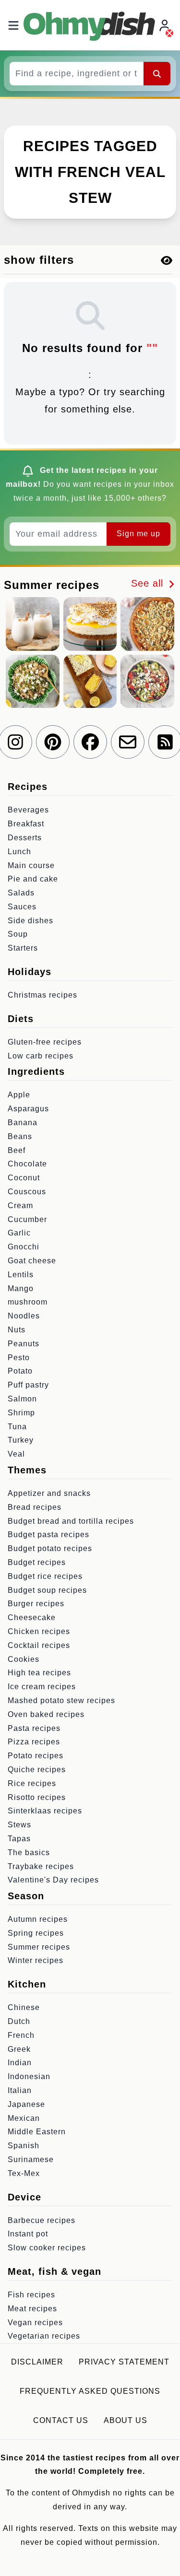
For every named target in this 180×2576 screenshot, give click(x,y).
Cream (20, 1206)
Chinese (24, 2007)
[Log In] (166, 25)
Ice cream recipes (42, 1687)
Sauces (22, 907)
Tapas (19, 1839)
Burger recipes (36, 1604)
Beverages (28, 810)
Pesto (19, 1358)
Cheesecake (32, 1617)
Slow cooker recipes (47, 2248)
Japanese (26, 2104)
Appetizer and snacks (49, 1493)
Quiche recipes (37, 1770)
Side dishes (30, 921)
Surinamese (31, 2159)
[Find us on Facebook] (90, 742)
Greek (19, 2049)
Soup (18, 934)
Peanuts (24, 1344)
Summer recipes (39, 1947)
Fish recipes (31, 2295)
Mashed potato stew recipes (61, 1700)
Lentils (21, 1275)
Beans (20, 1136)
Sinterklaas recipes (45, 1811)
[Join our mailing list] (128, 742)
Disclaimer (37, 2362)
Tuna (17, 1427)
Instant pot (28, 2234)
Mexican (24, 2118)
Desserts (25, 838)
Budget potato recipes (50, 1548)
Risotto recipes (37, 1797)
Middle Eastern (37, 2132)
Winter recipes (36, 1960)
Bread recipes (35, 1507)
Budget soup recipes (47, 1590)
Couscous (27, 1192)
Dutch (19, 2021)
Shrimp (21, 1413)
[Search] (157, 73)
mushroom (28, 1302)
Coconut (24, 1178)
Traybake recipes (41, 1866)
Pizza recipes (34, 1742)
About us (126, 2420)
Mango (21, 1288)
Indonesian (29, 2076)
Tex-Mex (24, 2173)
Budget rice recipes (45, 1576)
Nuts (17, 1330)
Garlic (19, 1233)
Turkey (21, 1440)
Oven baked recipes (46, 1714)
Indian (20, 2063)
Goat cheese (32, 1261)
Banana (23, 1123)
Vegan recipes (35, 2323)
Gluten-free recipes (45, 1042)
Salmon (22, 1399)
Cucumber (27, 1219)
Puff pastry (28, 1385)
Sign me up (138, 534)
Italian (20, 2090)
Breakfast (26, 824)
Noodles (24, 1316)
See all (149, 583)
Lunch (19, 852)
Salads (21, 893)
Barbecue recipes (42, 2220)
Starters (23, 948)
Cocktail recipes (39, 1645)
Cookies (24, 1659)
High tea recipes (39, 1673)
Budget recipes (37, 1562)
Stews (19, 1825)
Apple (19, 1095)
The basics (29, 1853)
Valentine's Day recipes (53, 1880)
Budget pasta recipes (48, 1535)
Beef (17, 1150)
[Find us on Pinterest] (53, 742)
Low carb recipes (41, 1056)
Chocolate (27, 1164)
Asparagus (28, 1109)
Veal (16, 1454)
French (21, 2035)
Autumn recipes (38, 1919)
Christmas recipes (42, 995)
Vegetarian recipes (44, 2336)
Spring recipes (36, 1933)
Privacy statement (124, 2362)
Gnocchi (24, 1247)
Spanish (24, 2146)
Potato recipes (36, 1756)
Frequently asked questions (90, 2391)
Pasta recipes (34, 1728)
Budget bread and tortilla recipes (71, 1521)
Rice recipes (32, 1783)
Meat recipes (32, 2309)
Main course (31, 865)
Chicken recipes (39, 1631)
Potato (20, 1371)
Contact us (61, 2420)
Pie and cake (33, 879)
